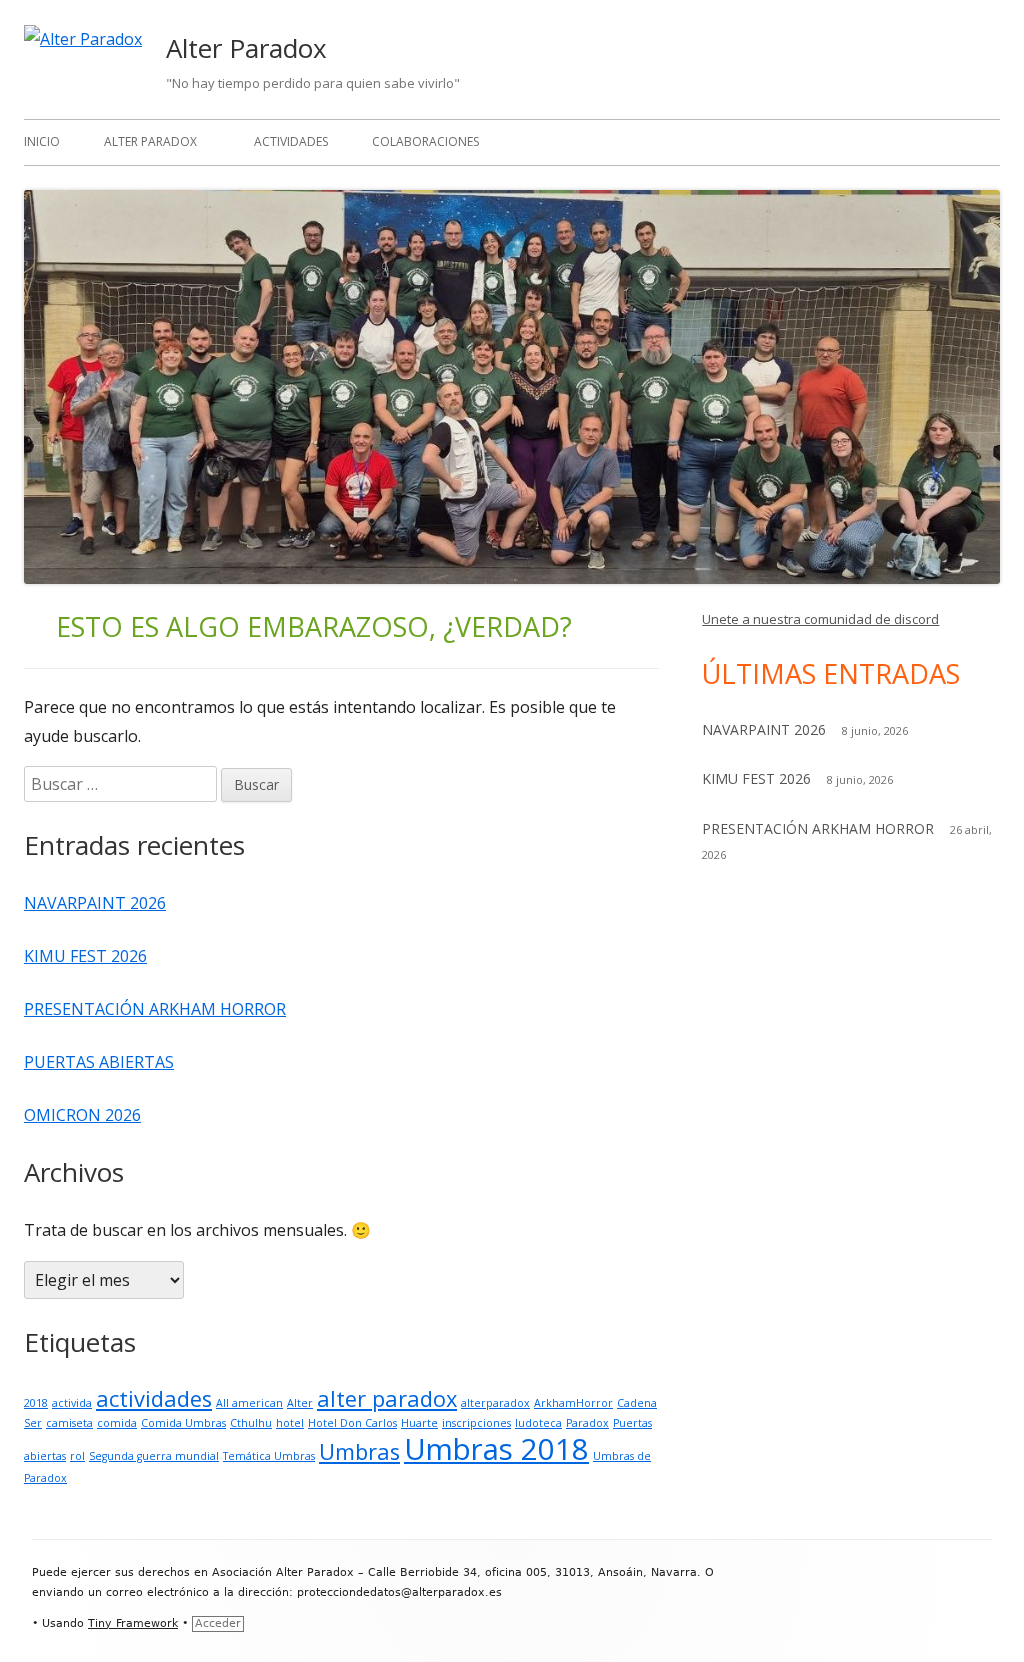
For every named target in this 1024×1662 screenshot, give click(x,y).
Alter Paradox (246, 48)
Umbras (359, 1451)
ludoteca (538, 1423)
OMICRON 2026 (82, 1115)
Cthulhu (251, 1423)
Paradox (587, 1423)
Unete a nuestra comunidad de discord (820, 619)
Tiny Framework (133, 1623)
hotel (290, 1423)
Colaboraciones (425, 141)
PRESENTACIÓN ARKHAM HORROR (155, 1009)
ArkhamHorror (573, 1403)
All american (249, 1403)
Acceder (218, 1623)
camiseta (69, 1423)
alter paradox (387, 1398)
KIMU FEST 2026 (85, 956)
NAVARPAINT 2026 (95, 903)
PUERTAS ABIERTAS (99, 1062)
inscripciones (476, 1423)
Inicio (42, 141)
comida (117, 1423)
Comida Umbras (183, 1423)
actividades (154, 1398)
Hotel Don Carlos (352, 1423)
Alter (300, 1403)
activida (72, 1403)
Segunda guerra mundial (154, 1456)
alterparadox (495, 1403)
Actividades (291, 141)
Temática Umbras (269, 1456)
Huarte (419, 1423)
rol (77, 1456)
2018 (36, 1403)
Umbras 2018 (496, 1449)
